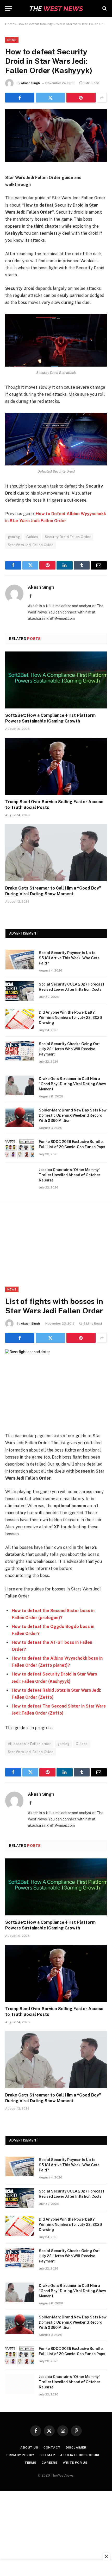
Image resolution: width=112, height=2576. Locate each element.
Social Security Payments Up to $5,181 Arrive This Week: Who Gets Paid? (69, 958)
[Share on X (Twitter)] (50, 98)
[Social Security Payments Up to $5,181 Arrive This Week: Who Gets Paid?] (20, 960)
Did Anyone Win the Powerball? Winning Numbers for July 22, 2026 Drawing (70, 1018)
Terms (30, 2463)
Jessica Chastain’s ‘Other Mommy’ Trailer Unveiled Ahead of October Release (70, 1175)
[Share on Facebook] (20, 98)
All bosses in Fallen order (29, 1744)
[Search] (104, 8)
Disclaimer (76, 2447)
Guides (32, 537)
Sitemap (47, 2455)
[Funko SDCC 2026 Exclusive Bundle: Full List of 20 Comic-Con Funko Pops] (20, 1148)
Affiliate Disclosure (80, 2455)
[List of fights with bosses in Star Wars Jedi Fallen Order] (28, 1352)
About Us (29, 2447)
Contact (52, 2447)
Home (10, 24)
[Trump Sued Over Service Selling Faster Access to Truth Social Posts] (56, 766)
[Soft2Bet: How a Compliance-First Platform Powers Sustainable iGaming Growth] (56, 680)
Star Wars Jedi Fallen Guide (31, 545)
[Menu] (9, 8)
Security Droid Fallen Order (68, 537)
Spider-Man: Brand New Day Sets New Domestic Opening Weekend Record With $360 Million (73, 1115)
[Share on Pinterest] (81, 98)
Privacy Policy (20, 2455)
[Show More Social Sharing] (102, 98)
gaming (14, 537)
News (12, 40)
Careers (50, 2463)
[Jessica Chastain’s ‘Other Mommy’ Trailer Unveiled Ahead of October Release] (20, 1177)
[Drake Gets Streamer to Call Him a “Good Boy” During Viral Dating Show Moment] (56, 853)
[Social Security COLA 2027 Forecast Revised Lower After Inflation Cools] (20, 991)
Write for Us (75, 2463)
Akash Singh (30, 83)
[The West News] (56, 8)
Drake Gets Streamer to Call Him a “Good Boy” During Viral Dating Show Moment (72, 1084)
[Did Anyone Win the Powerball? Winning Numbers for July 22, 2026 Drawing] (20, 1019)
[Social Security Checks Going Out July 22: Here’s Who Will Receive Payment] (20, 1051)
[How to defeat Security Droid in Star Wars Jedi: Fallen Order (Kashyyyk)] (56, 161)
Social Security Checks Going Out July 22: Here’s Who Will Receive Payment (69, 1049)
